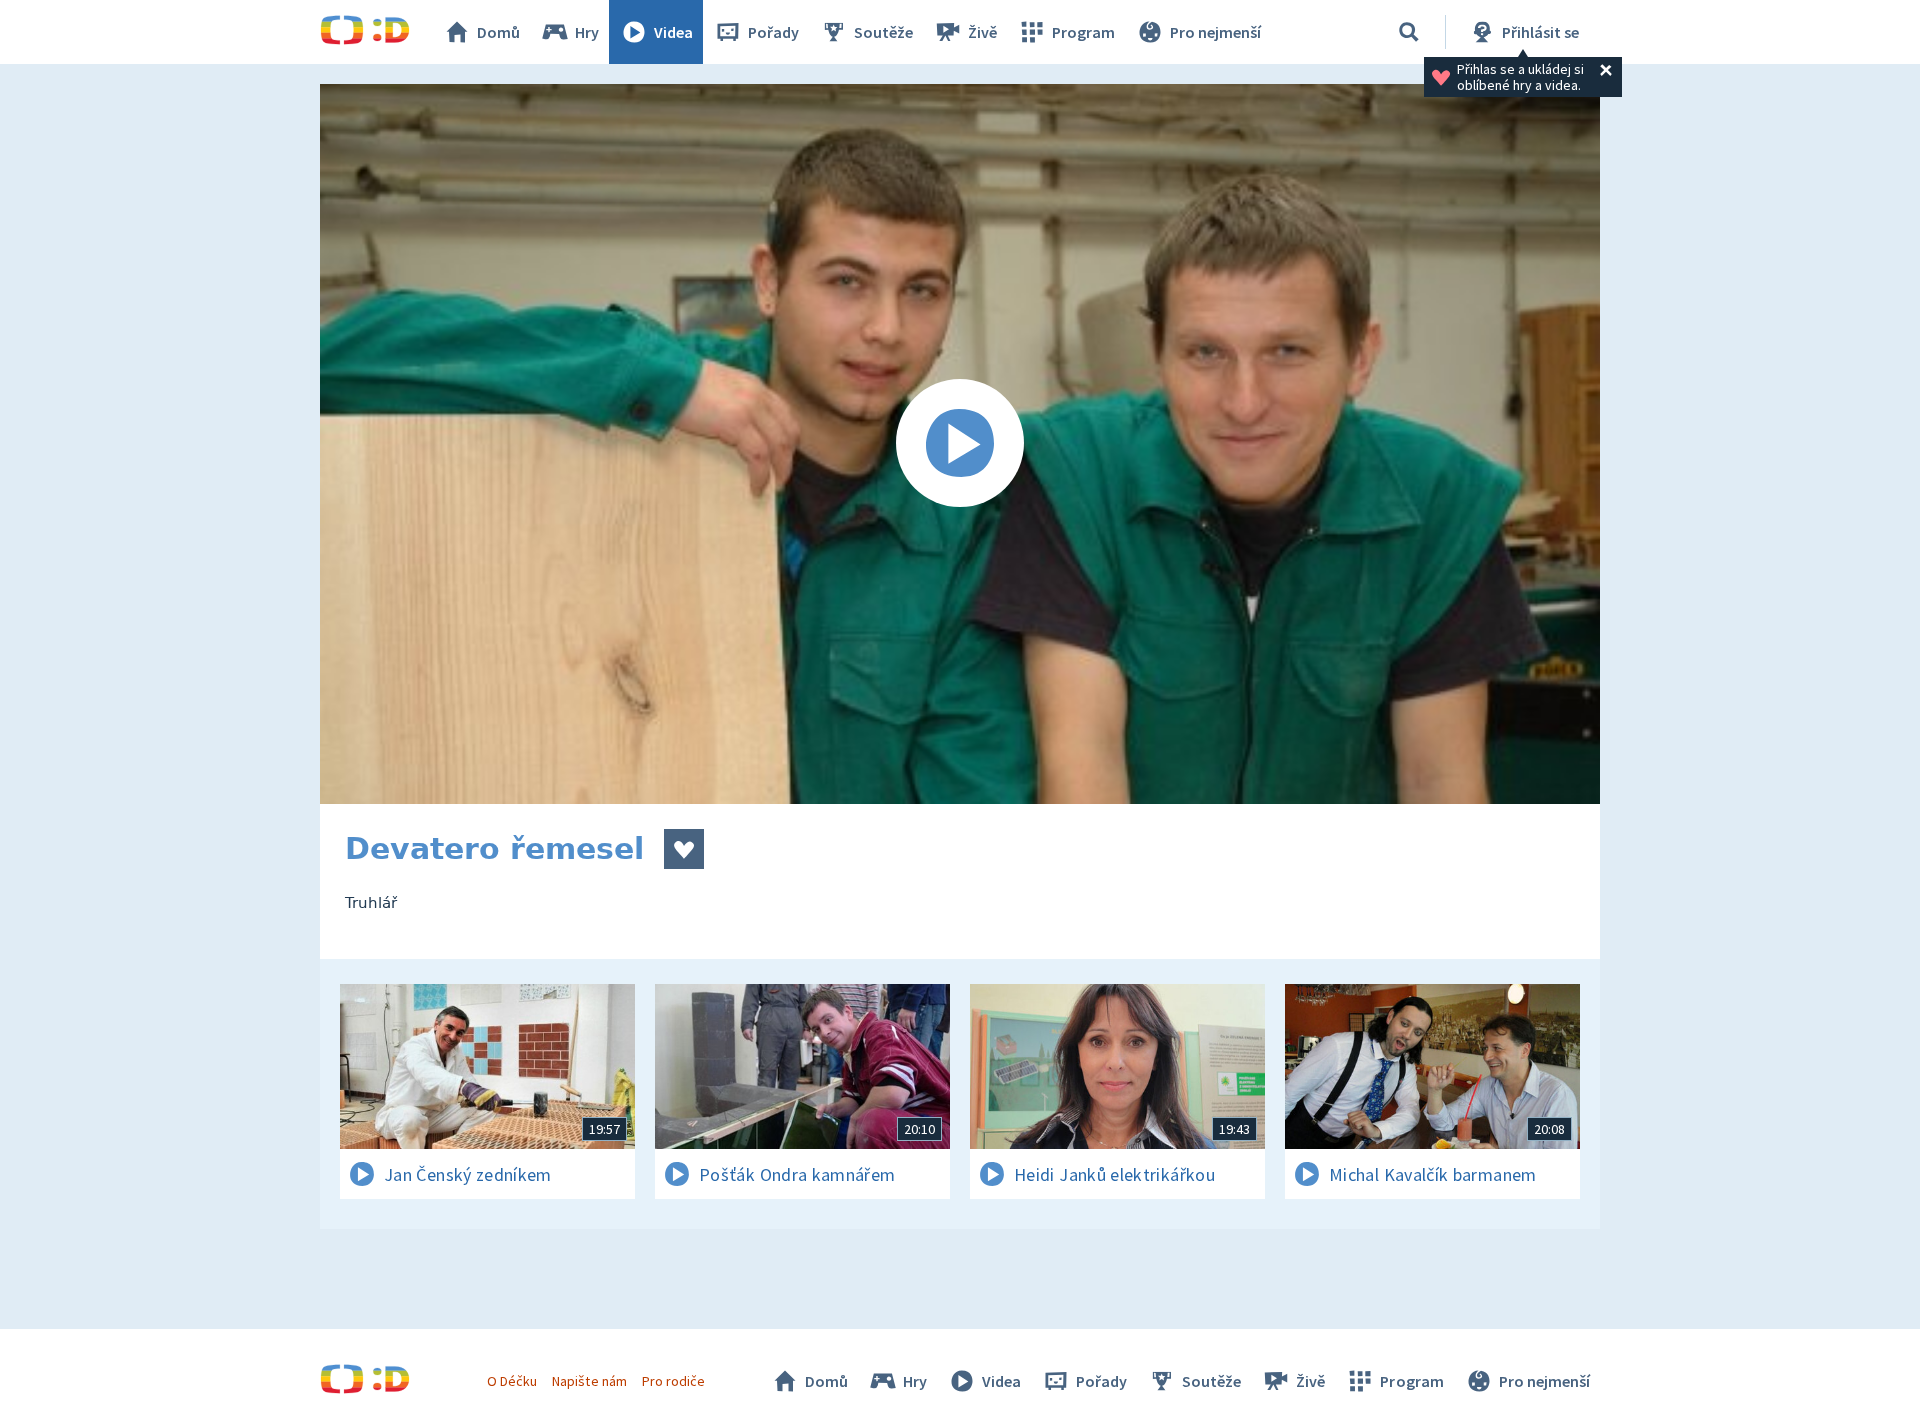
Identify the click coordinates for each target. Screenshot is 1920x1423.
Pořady (773, 32)
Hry (587, 32)
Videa (673, 32)
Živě (982, 32)
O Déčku (512, 1381)
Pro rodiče (673, 1381)
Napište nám (589, 1381)
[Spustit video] (960, 444)
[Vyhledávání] (1409, 32)
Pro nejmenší (1215, 32)
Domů (498, 32)
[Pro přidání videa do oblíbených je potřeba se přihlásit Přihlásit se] (684, 849)
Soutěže (883, 32)
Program (1083, 32)
